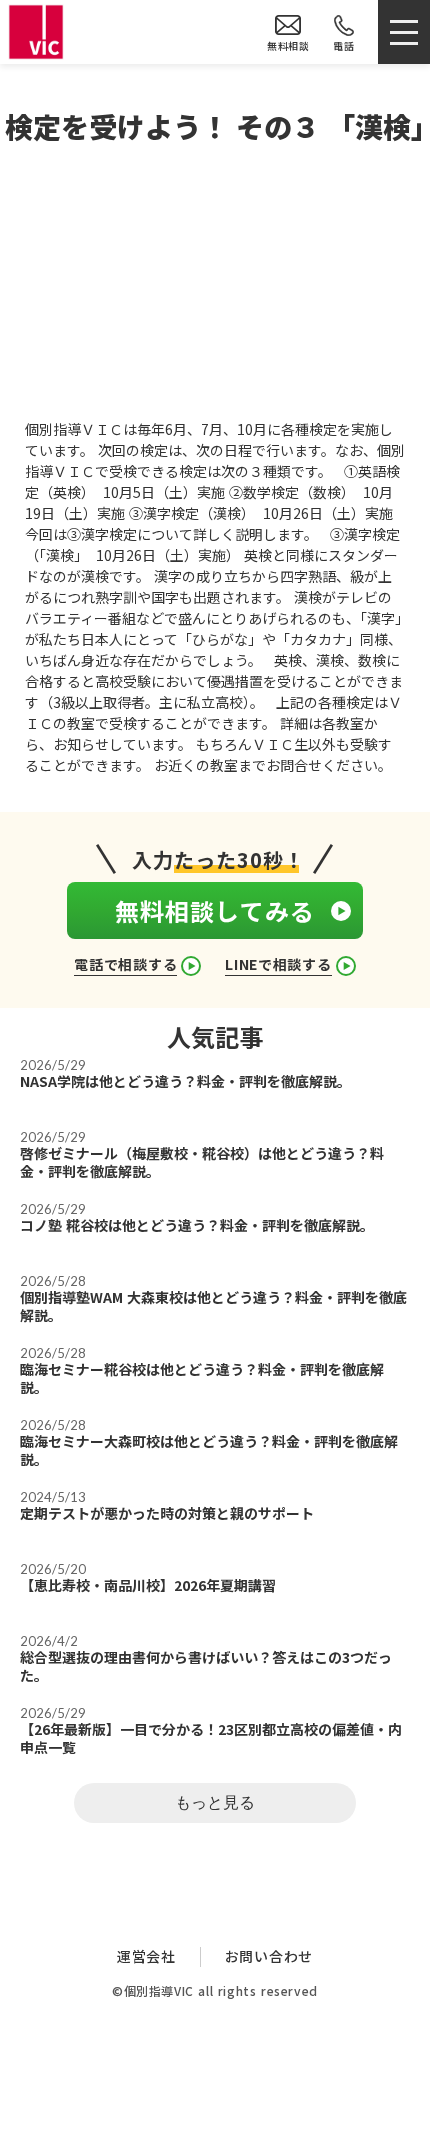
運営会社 (146, 1956)
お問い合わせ (269, 1956)
